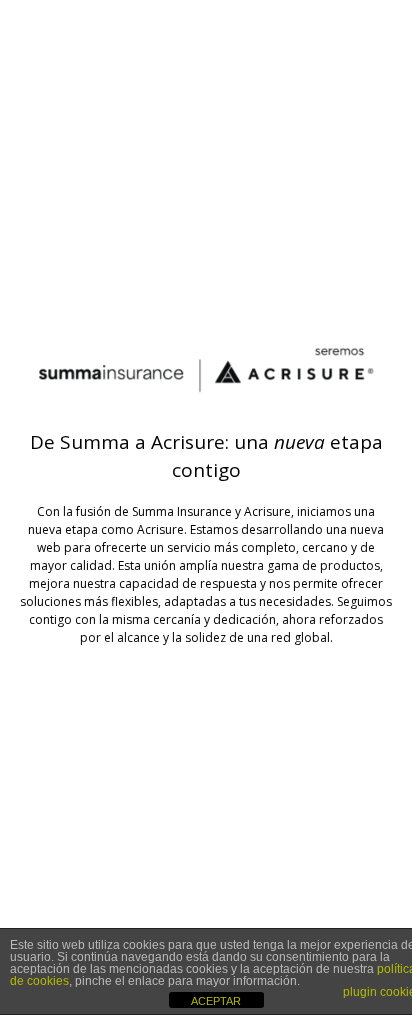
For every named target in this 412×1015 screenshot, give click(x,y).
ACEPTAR (216, 1001)
